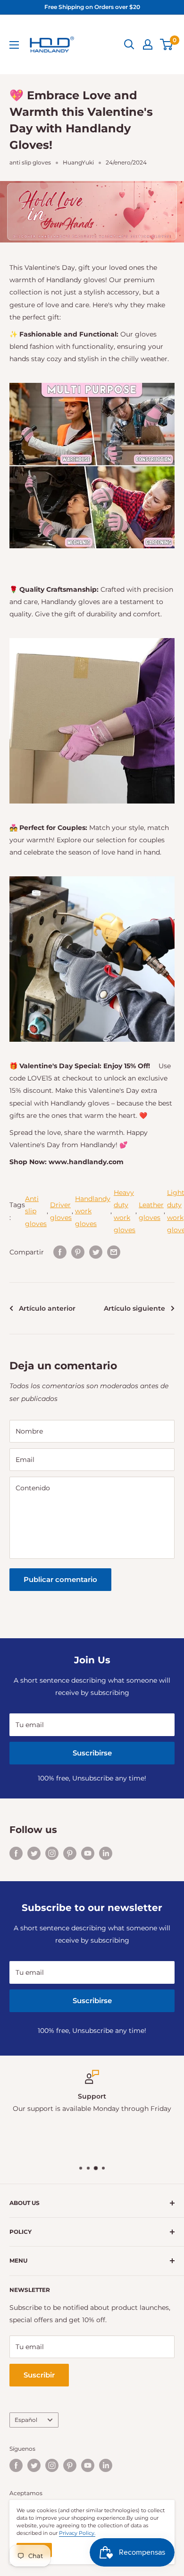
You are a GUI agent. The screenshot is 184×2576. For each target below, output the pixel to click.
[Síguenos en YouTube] (88, 1853)
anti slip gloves (30, 162)
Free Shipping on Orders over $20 (92, 7)
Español (26, 2420)
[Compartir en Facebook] (60, 1252)
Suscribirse (92, 1753)
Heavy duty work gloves (125, 1211)
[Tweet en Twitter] (96, 1252)
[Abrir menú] (14, 45)
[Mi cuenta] (148, 44)
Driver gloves (61, 1211)
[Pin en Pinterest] (78, 1252)
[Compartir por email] (114, 1252)
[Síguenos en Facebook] (16, 1853)
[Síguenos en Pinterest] (70, 1853)
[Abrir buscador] (129, 44)
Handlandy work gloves (93, 1211)
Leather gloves (151, 1211)
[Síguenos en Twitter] (34, 1853)
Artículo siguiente (134, 1308)
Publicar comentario (60, 1579)
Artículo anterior (47, 1308)
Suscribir (39, 2375)
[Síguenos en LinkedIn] (106, 1853)
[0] (167, 44)
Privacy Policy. (77, 2533)
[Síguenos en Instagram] (52, 1853)
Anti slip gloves (36, 1211)
